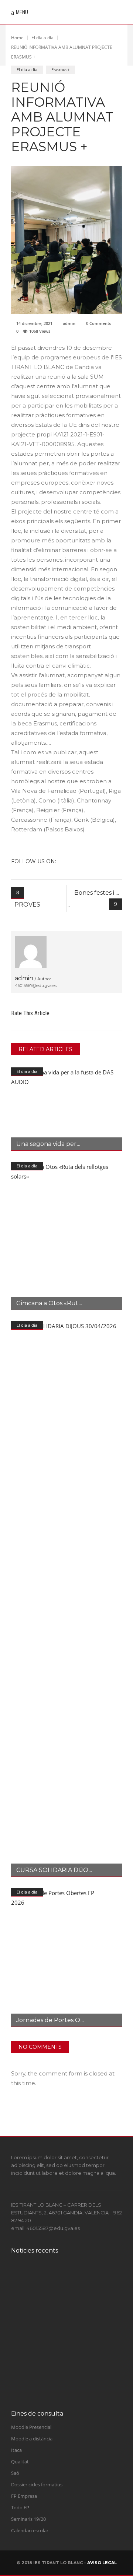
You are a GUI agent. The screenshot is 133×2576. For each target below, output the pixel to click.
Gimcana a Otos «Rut (47, 1303)
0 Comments (98, 323)
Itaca (16, 2450)
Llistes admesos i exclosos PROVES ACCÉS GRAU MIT (78, 2347)
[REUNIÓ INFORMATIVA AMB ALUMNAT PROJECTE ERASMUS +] (31, 952)
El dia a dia (42, 38)
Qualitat (20, 2462)
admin (69, 323)
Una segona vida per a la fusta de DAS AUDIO (76, 2379)
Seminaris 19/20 (28, 2519)
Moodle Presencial (31, 2427)
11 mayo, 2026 (59, 2326)
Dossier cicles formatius (37, 2484)
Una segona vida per (46, 1144)
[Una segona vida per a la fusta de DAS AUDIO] (66, 1109)
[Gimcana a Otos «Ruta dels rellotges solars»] (66, 1236)
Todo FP (20, 2507)
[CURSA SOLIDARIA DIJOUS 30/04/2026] (66, 1599)
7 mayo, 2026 (58, 2363)
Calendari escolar (30, 2530)
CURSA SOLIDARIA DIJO (52, 1870)
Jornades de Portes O (48, 2020)
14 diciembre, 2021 (34, 323)
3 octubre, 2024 (60, 2297)
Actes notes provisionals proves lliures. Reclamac (76, 2314)
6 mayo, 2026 (58, 2391)
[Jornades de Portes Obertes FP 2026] (66, 1957)
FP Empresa (24, 2496)
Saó (15, 2473)
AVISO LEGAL (102, 2563)
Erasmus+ (60, 69)
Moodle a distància (32, 2439)
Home (17, 38)
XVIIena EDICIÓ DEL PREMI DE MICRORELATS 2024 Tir (79, 2282)
